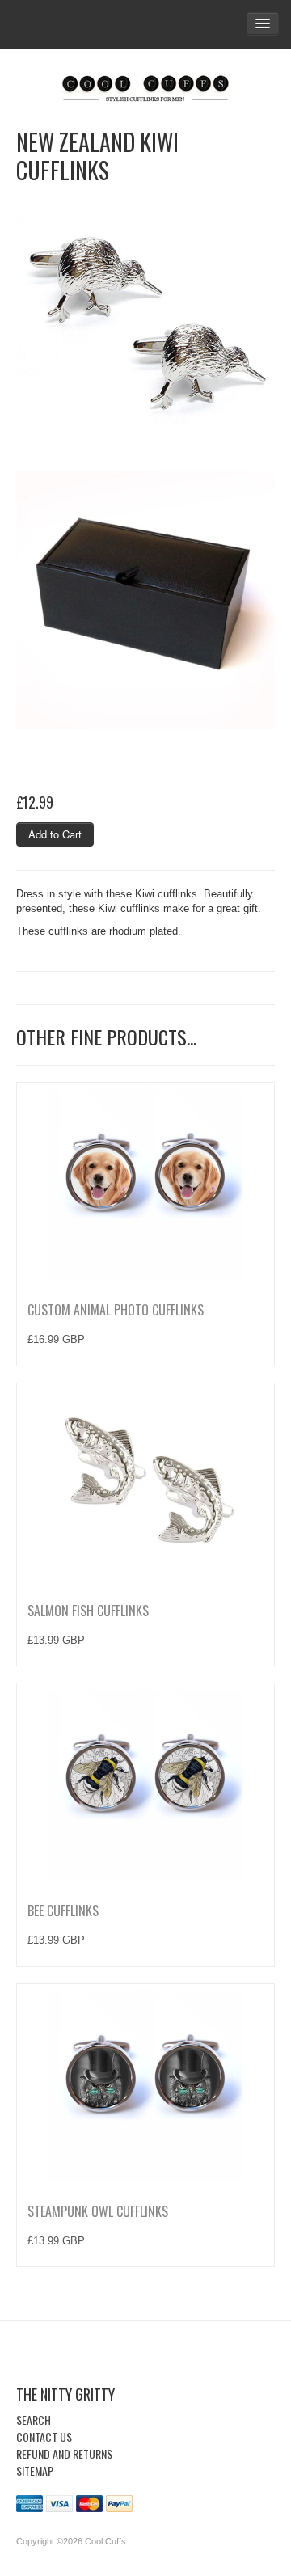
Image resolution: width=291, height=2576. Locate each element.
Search (34, 2420)
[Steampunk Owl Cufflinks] (145, 2084)
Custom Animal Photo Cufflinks (116, 1310)
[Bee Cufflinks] (145, 1784)
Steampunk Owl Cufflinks (98, 2211)
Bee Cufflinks (63, 1911)
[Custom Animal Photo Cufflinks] (145, 1183)
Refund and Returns (64, 2454)
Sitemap (35, 2470)
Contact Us (44, 2437)
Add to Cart (55, 834)
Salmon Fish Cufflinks (88, 1611)
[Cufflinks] (145, 85)
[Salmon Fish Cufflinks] (145, 1484)
